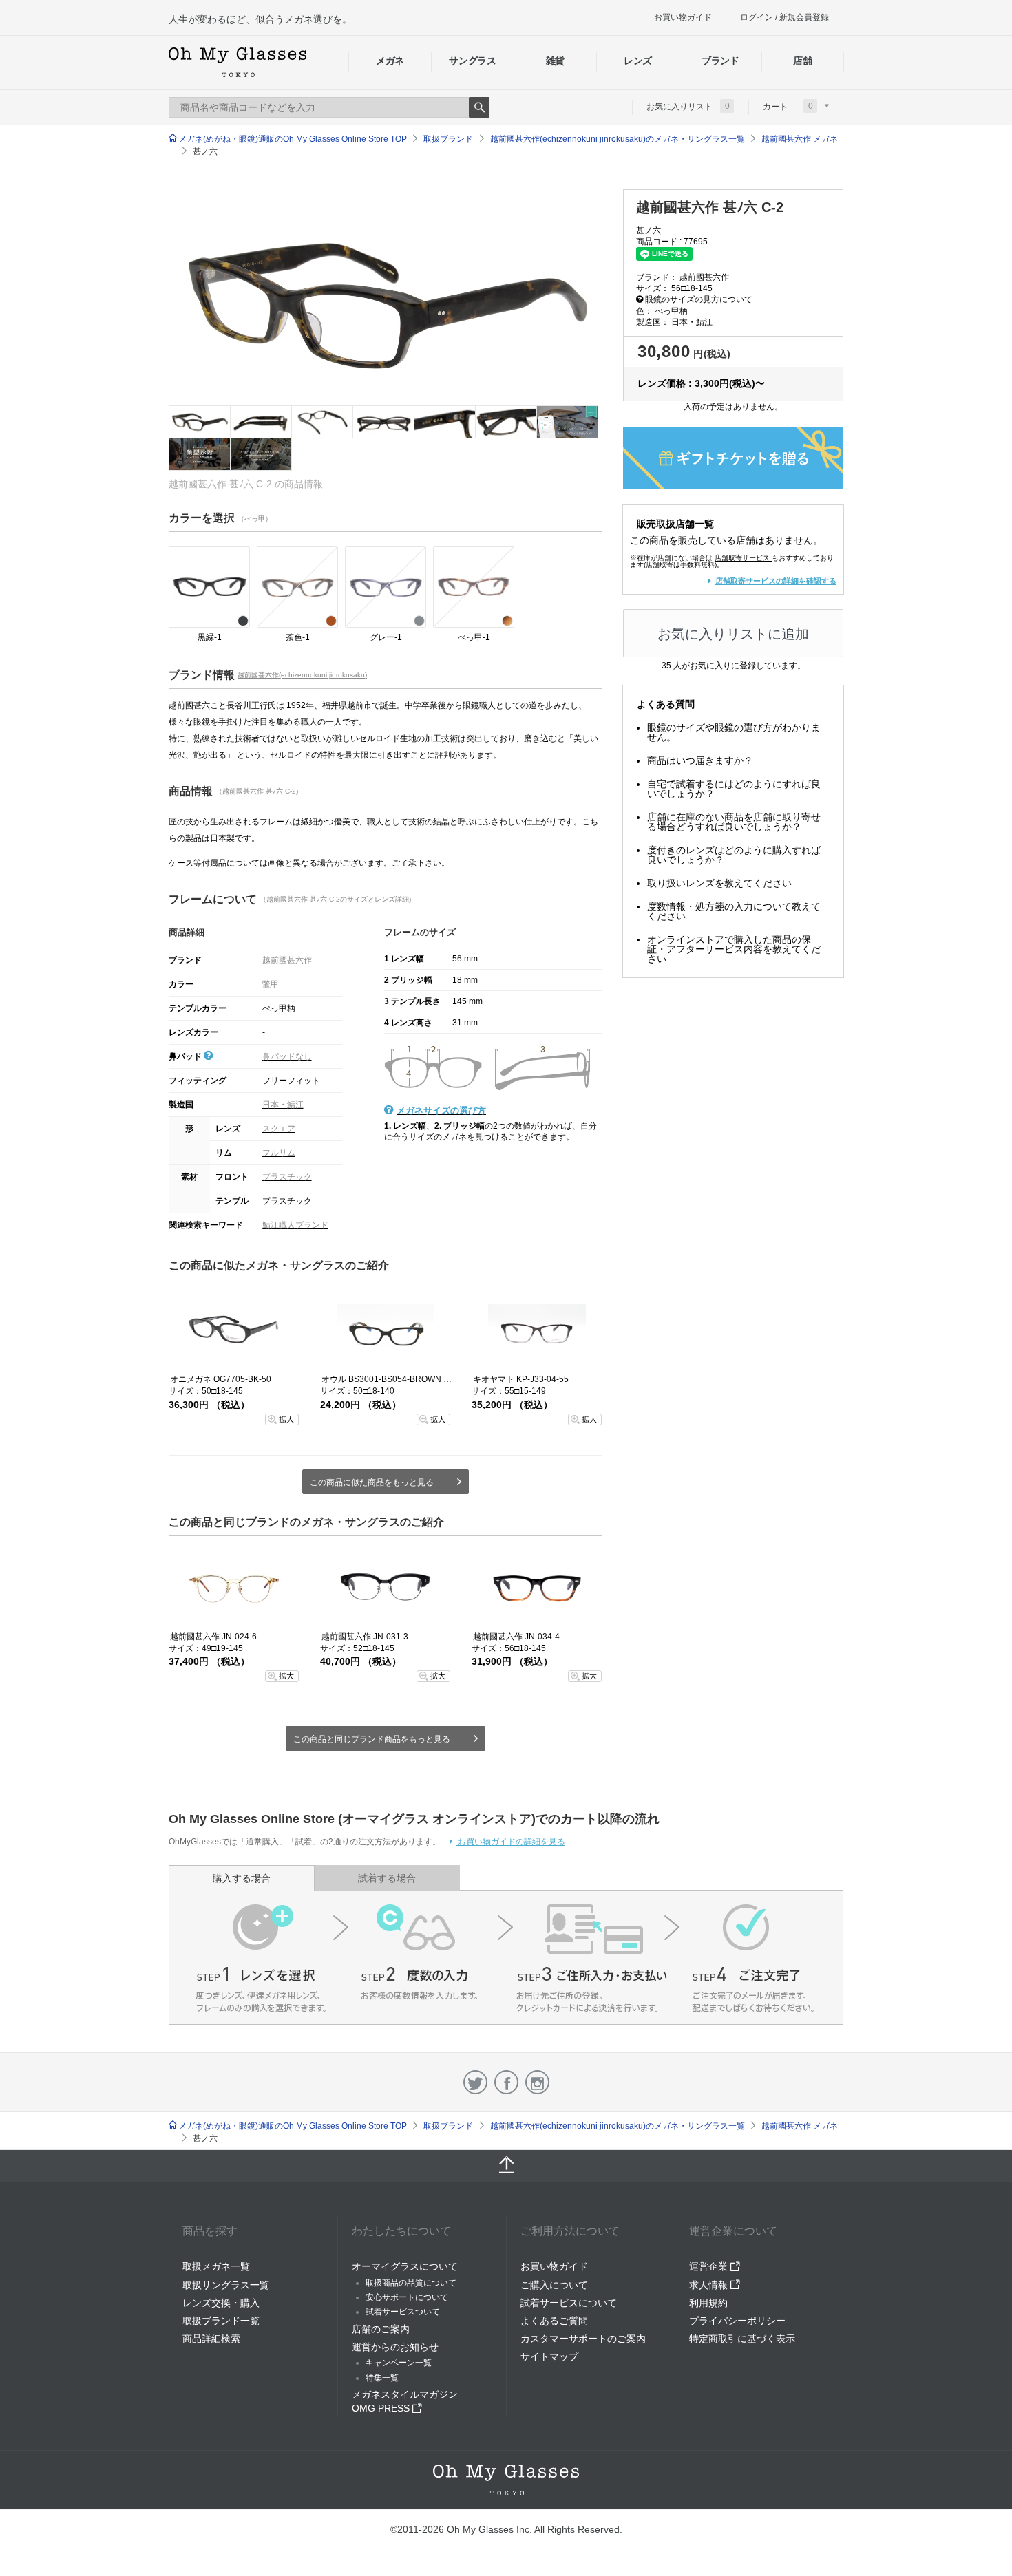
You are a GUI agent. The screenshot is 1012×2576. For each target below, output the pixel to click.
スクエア (279, 1129)
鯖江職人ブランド (295, 1225)
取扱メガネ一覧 (216, 2266)
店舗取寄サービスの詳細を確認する (776, 581)
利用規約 (708, 2303)
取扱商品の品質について (411, 2283)
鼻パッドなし (287, 1056)
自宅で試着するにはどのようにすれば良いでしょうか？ (734, 789)
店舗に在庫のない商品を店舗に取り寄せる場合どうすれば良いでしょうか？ (734, 822)
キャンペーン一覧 (399, 2363)
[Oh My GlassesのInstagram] (537, 2082)
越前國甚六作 (287, 960)
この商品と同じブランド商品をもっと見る (372, 1739)
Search (479, 107)
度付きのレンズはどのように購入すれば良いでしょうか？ (734, 855)
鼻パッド (186, 1056)
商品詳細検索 (211, 2339)
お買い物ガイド (683, 17)
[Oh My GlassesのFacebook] (506, 2082)
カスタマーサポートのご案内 (583, 2339)
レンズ (638, 61)
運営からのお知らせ (395, 2347)
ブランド (720, 61)
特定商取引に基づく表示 (742, 2339)
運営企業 (710, 2266)
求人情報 (710, 2285)
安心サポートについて (407, 2297)
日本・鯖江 (283, 1105)
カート (788, 106)
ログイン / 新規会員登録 (784, 17)
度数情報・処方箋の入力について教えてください (734, 911)
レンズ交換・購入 (221, 2303)
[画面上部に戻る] (506, 2166)
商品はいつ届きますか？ (700, 760)
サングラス (472, 61)
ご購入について (554, 2285)
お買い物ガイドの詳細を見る (510, 1842)
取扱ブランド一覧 (221, 2321)
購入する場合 (242, 1878)
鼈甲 (271, 984)
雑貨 (555, 61)
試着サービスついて (403, 2312)
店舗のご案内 (381, 2329)
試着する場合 (387, 1878)
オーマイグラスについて (405, 2266)
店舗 (802, 61)
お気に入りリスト (688, 106)
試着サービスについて (569, 2303)
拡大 (286, 1419)
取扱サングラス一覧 (226, 2285)
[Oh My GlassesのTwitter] (475, 2082)
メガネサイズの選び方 (441, 1110)
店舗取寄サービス (742, 558)
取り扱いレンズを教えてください (719, 883)
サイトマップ (549, 2356)
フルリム (279, 1153)
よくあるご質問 (554, 2321)
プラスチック (287, 1177)
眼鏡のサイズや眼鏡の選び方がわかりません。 (734, 732)
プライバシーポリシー (737, 2321)
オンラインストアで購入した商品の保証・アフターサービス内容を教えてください (734, 949)
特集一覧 (382, 2378)
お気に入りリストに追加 (733, 634)
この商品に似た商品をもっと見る (372, 1482)
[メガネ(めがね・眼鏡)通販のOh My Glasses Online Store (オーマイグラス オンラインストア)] (506, 2480)
